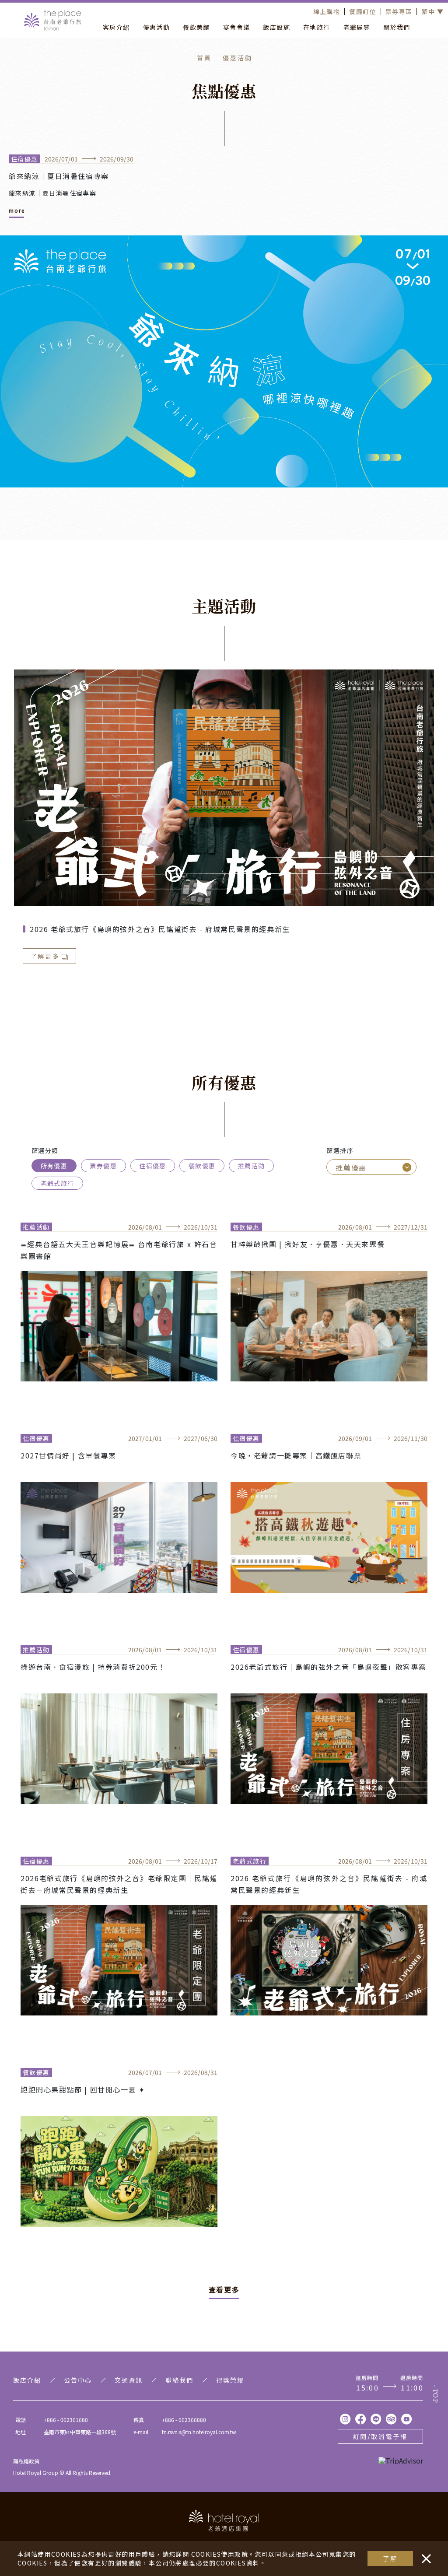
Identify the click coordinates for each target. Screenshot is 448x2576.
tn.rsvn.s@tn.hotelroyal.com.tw (199, 2432)
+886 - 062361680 (66, 2420)
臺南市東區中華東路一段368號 (80, 2432)
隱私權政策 (26, 2461)
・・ (424, 2554)
